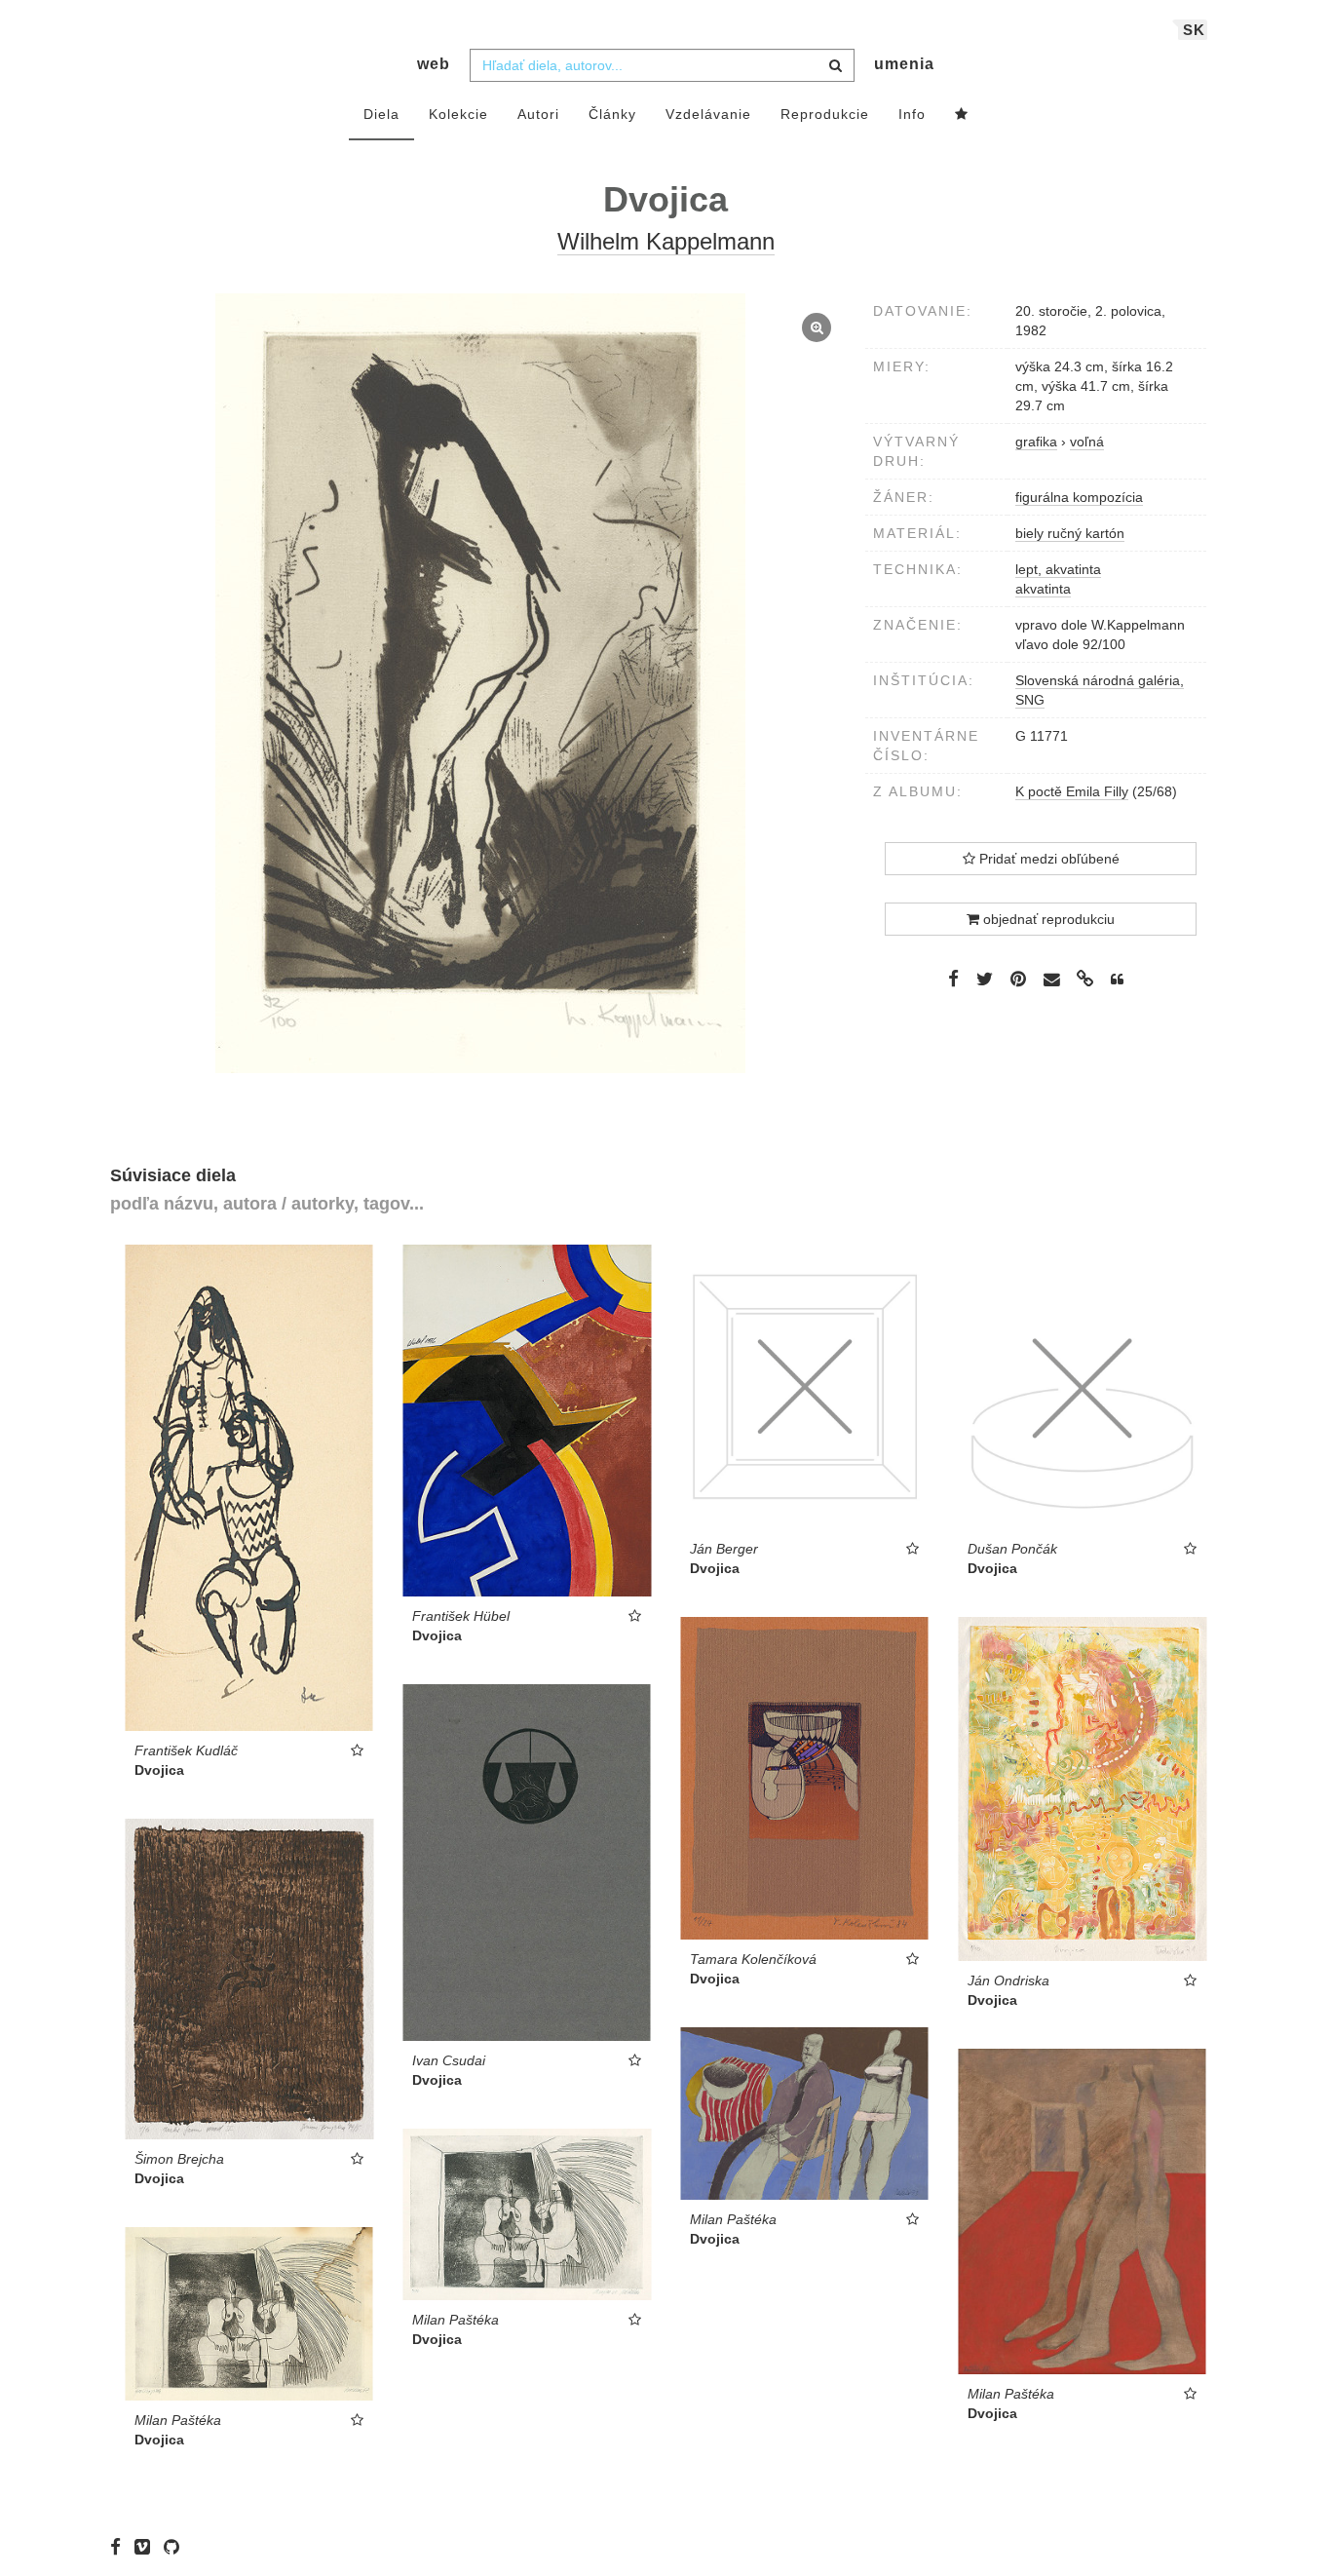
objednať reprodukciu (1047, 919)
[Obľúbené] (962, 115)
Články (612, 114)
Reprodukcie (825, 114)
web (434, 64)
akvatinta (1043, 589)
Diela (381, 114)
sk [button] (1194, 30)
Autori (538, 114)
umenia (904, 64)
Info (912, 114)
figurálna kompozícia (1079, 497)
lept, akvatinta (1058, 569)
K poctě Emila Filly (1072, 791)
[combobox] (662, 65)
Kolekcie (458, 114)
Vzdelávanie (708, 114)
